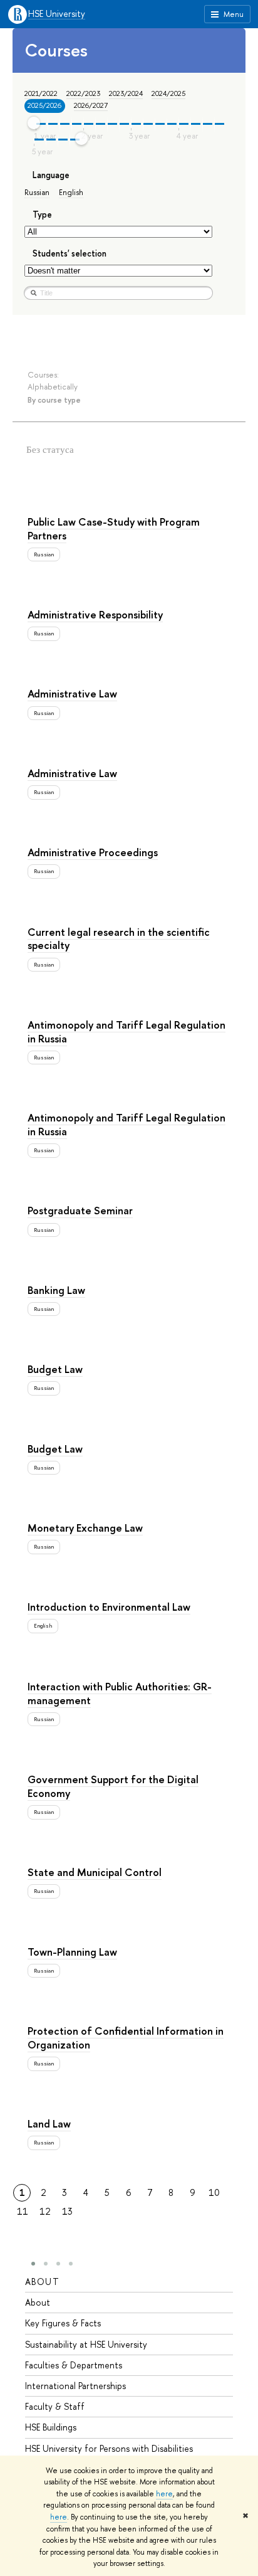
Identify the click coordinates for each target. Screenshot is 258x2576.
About (42, 2282)
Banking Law (56, 1290)
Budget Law (55, 1369)
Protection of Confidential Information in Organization (126, 2038)
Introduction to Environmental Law (109, 1607)
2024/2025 (168, 93)
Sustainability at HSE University (86, 2344)
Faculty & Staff (55, 2406)
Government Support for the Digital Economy (113, 1786)
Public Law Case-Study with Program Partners (114, 528)
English (71, 192)
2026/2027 (91, 105)
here (164, 2494)
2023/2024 (126, 93)
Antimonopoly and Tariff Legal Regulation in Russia (126, 1031)
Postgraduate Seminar (80, 1210)
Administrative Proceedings (93, 852)
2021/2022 (41, 93)
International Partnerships (75, 2386)
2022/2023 (83, 93)
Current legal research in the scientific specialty (119, 939)
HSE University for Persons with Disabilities (109, 2448)
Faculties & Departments (74, 2365)
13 (67, 2211)
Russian (37, 192)
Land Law (49, 2123)
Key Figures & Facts (63, 2323)
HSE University (57, 14)
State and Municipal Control (95, 1872)
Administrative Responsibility (95, 614)
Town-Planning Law (72, 1952)
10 (214, 2192)
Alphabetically (53, 387)
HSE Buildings (51, 2427)
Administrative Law (72, 693)
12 (45, 2211)
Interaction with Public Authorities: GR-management (120, 1693)
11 (23, 2211)
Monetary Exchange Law (85, 1528)
